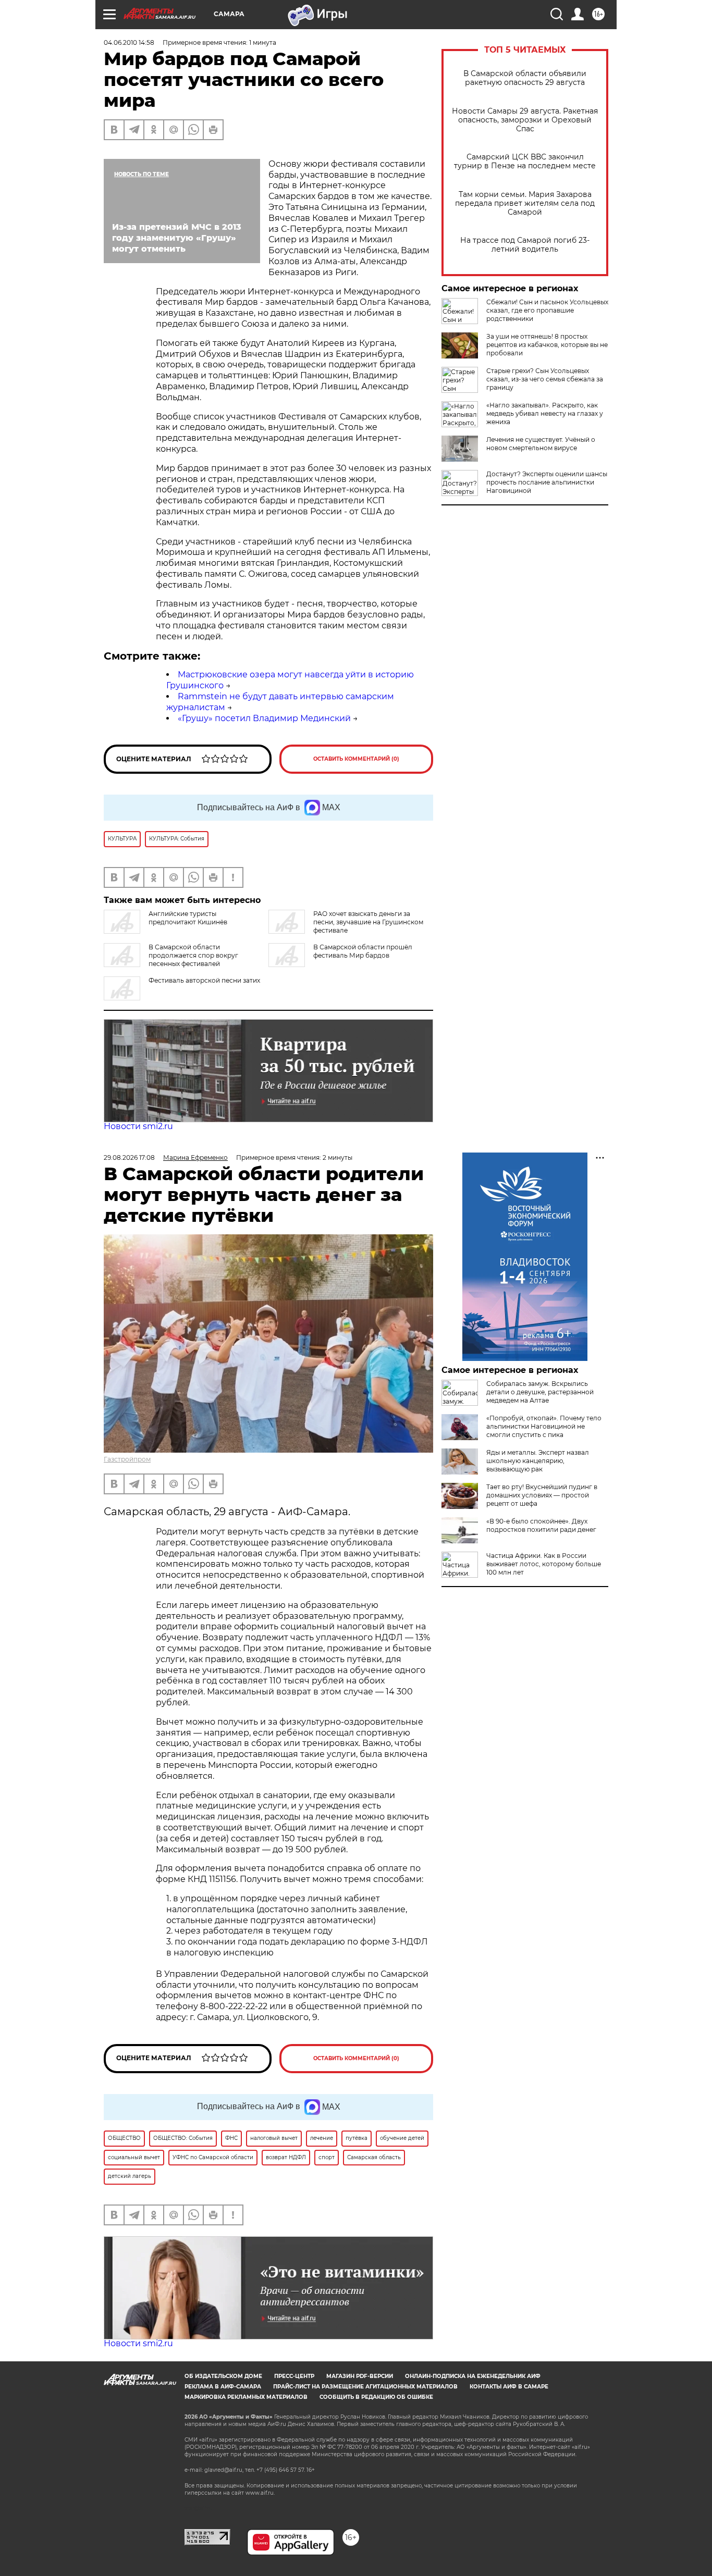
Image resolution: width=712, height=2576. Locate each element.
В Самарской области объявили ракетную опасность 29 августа (525, 78)
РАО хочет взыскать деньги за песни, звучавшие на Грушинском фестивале (368, 922)
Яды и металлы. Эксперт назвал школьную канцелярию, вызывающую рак (538, 1461)
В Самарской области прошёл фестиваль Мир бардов (363, 951)
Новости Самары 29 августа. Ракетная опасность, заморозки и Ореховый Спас (525, 120)
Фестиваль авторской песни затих (204, 980)
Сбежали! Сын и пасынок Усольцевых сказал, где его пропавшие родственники (547, 310)
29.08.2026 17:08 (129, 1157)
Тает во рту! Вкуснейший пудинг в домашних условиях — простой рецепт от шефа (542, 1495)
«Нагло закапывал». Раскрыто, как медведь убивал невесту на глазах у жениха (545, 413)
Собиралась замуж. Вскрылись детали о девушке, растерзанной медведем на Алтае (540, 1392)
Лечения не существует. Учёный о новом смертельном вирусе (541, 444)
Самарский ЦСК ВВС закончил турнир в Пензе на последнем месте (525, 162)
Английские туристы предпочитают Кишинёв (188, 918)
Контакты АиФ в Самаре (509, 2387)
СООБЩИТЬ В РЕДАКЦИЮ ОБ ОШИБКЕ (376, 2397)
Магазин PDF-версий (360, 2376)
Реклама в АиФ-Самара (223, 2387)
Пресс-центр (294, 2376)
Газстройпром (127, 1459)
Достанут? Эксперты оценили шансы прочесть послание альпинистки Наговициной (547, 482)
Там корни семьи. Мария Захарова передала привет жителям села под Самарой (525, 203)
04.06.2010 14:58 (129, 42)
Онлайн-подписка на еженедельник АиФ (473, 2376)
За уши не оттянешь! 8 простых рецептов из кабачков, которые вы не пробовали (547, 345)
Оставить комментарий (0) (356, 759)
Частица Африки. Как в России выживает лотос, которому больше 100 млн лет (544, 1564)
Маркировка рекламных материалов (246, 2397)
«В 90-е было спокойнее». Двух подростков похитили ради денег (541, 1525)
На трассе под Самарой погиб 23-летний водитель (525, 245)
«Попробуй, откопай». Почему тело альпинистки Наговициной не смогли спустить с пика (544, 1426)
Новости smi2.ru (138, 1126)
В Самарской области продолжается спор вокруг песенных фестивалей (193, 955)
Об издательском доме (223, 2376)
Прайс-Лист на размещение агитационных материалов (365, 2387)
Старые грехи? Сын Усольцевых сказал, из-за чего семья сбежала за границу (545, 379)
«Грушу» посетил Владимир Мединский (264, 718)
